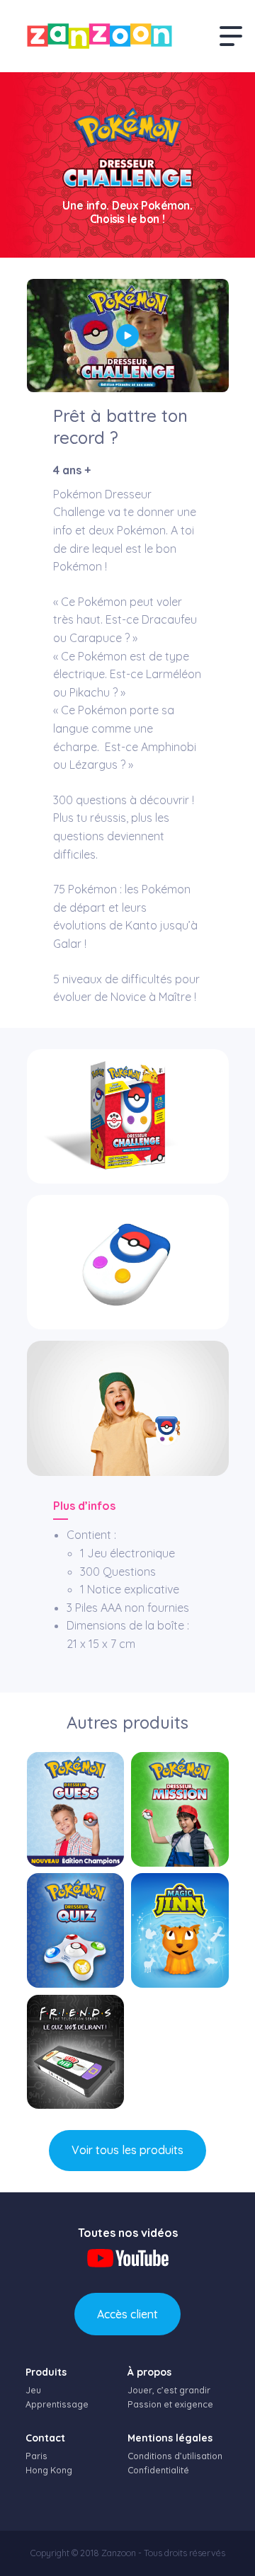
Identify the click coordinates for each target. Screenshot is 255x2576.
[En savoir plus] (76, 1809)
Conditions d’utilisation (175, 2456)
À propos (149, 2372)
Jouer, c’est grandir (169, 2390)
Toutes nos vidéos (128, 2233)
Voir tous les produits (127, 2150)
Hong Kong (49, 2470)
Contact (45, 2438)
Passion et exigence (170, 2404)
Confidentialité (158, 2470)
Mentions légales (170, 2438)
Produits (46, 2372)
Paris (36, 2456)
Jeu (33, 2390)
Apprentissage (57, 2404)
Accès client (127, 2314)
